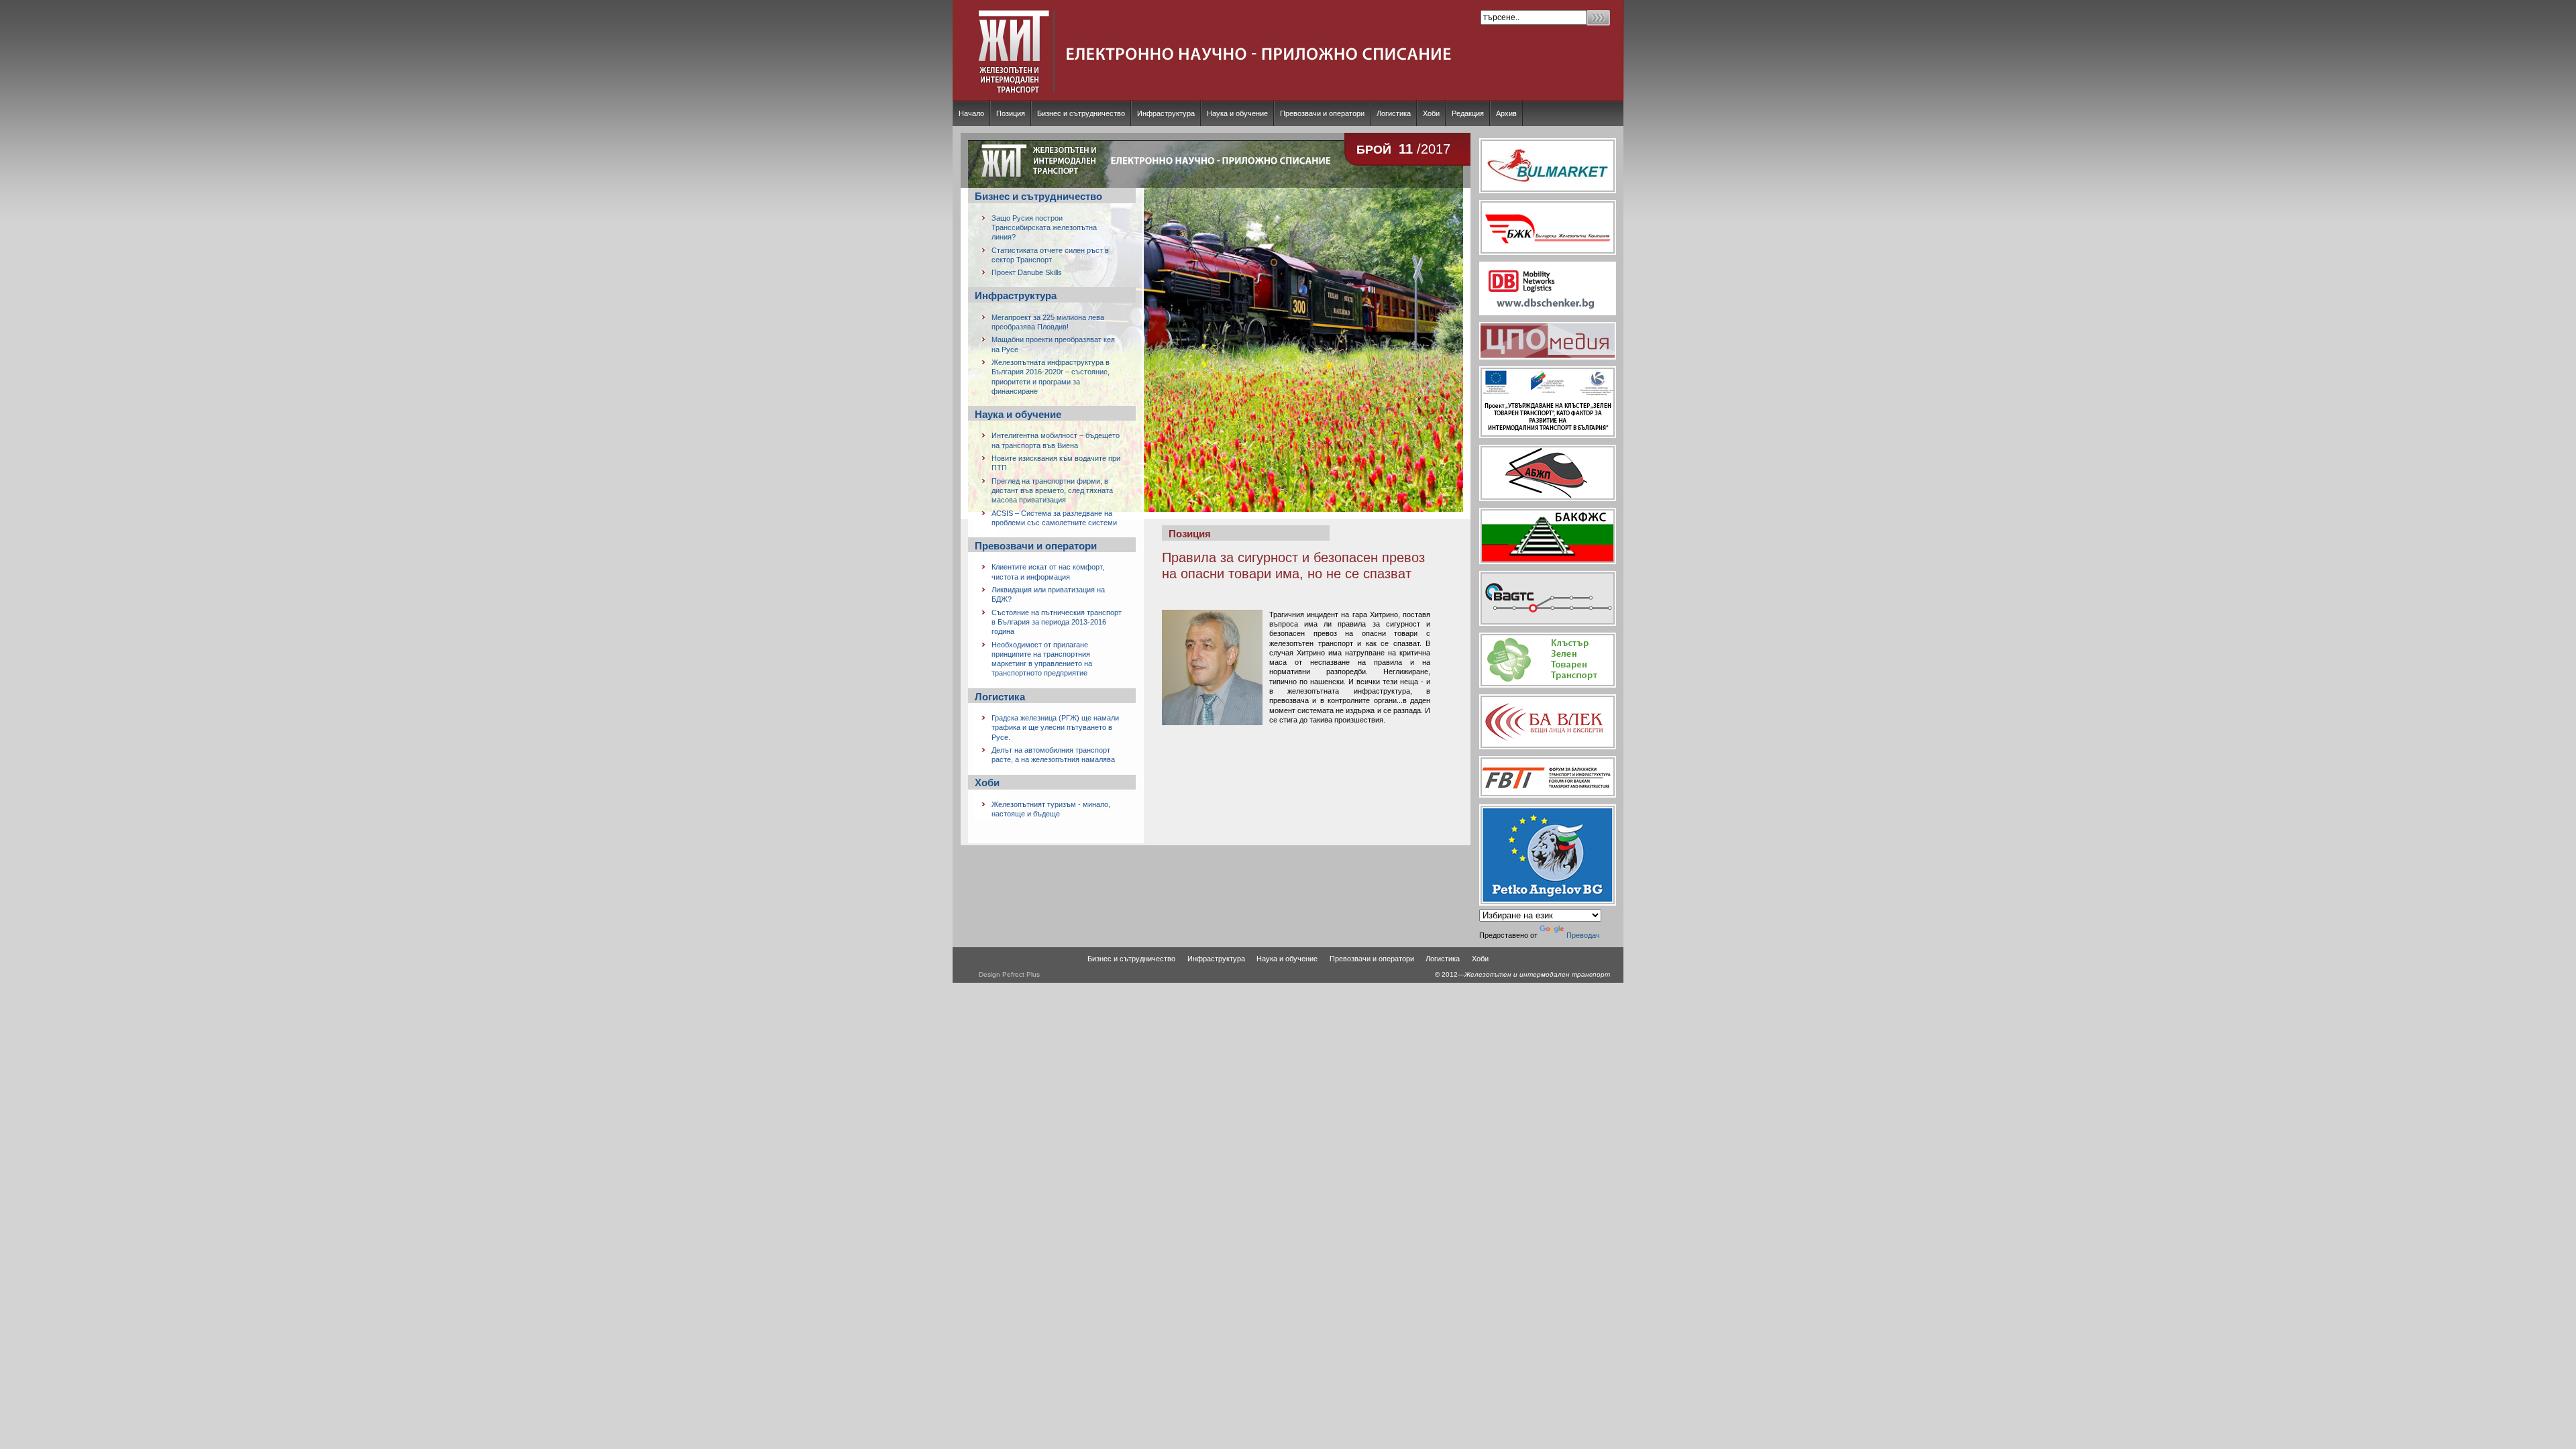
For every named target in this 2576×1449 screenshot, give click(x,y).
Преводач (1583, 935)
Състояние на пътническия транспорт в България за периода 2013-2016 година (1057, 622)
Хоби (1431, 113)
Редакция (1468, 113)
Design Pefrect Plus (1009, 974)
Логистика (1394, 113)
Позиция (1011, 113)
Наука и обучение (1237, 113)
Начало (971, 113)
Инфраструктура (1166, 113)
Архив (1506, 113)
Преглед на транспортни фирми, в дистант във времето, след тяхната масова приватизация (1052, 491)
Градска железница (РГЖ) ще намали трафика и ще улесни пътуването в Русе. (1055, 728)
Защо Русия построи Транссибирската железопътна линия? (1044, 228)
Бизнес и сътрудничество (1081, 113)
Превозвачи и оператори (1322, 113)
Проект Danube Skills (1027, 272)
